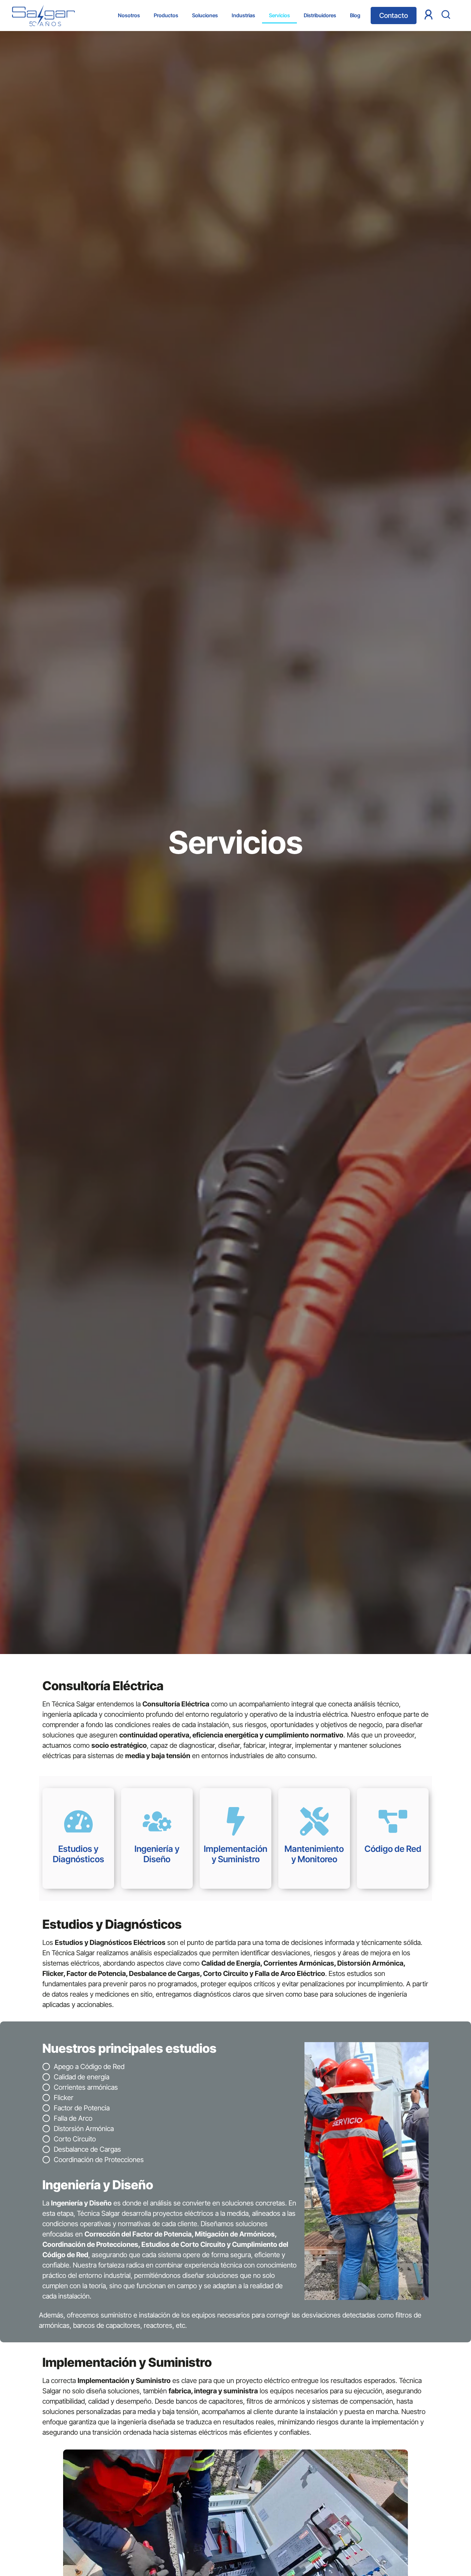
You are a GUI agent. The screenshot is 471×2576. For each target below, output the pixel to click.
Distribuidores (320, 15)
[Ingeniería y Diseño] (157, 1821)
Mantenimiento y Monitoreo (314, 1854)
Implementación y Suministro (235, 1854)
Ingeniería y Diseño (157, 1854)
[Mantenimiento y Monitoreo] (314, 1821)
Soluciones (205, 15)
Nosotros (129, 15)
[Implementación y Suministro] (236, 1821)
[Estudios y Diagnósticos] (78, 1821)
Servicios (279, 15)
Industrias (243, 15)
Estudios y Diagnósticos (78, 1854)
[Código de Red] (393, 1821)
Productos (166, 15)
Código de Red (393, 1849)
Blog (355, 15)
